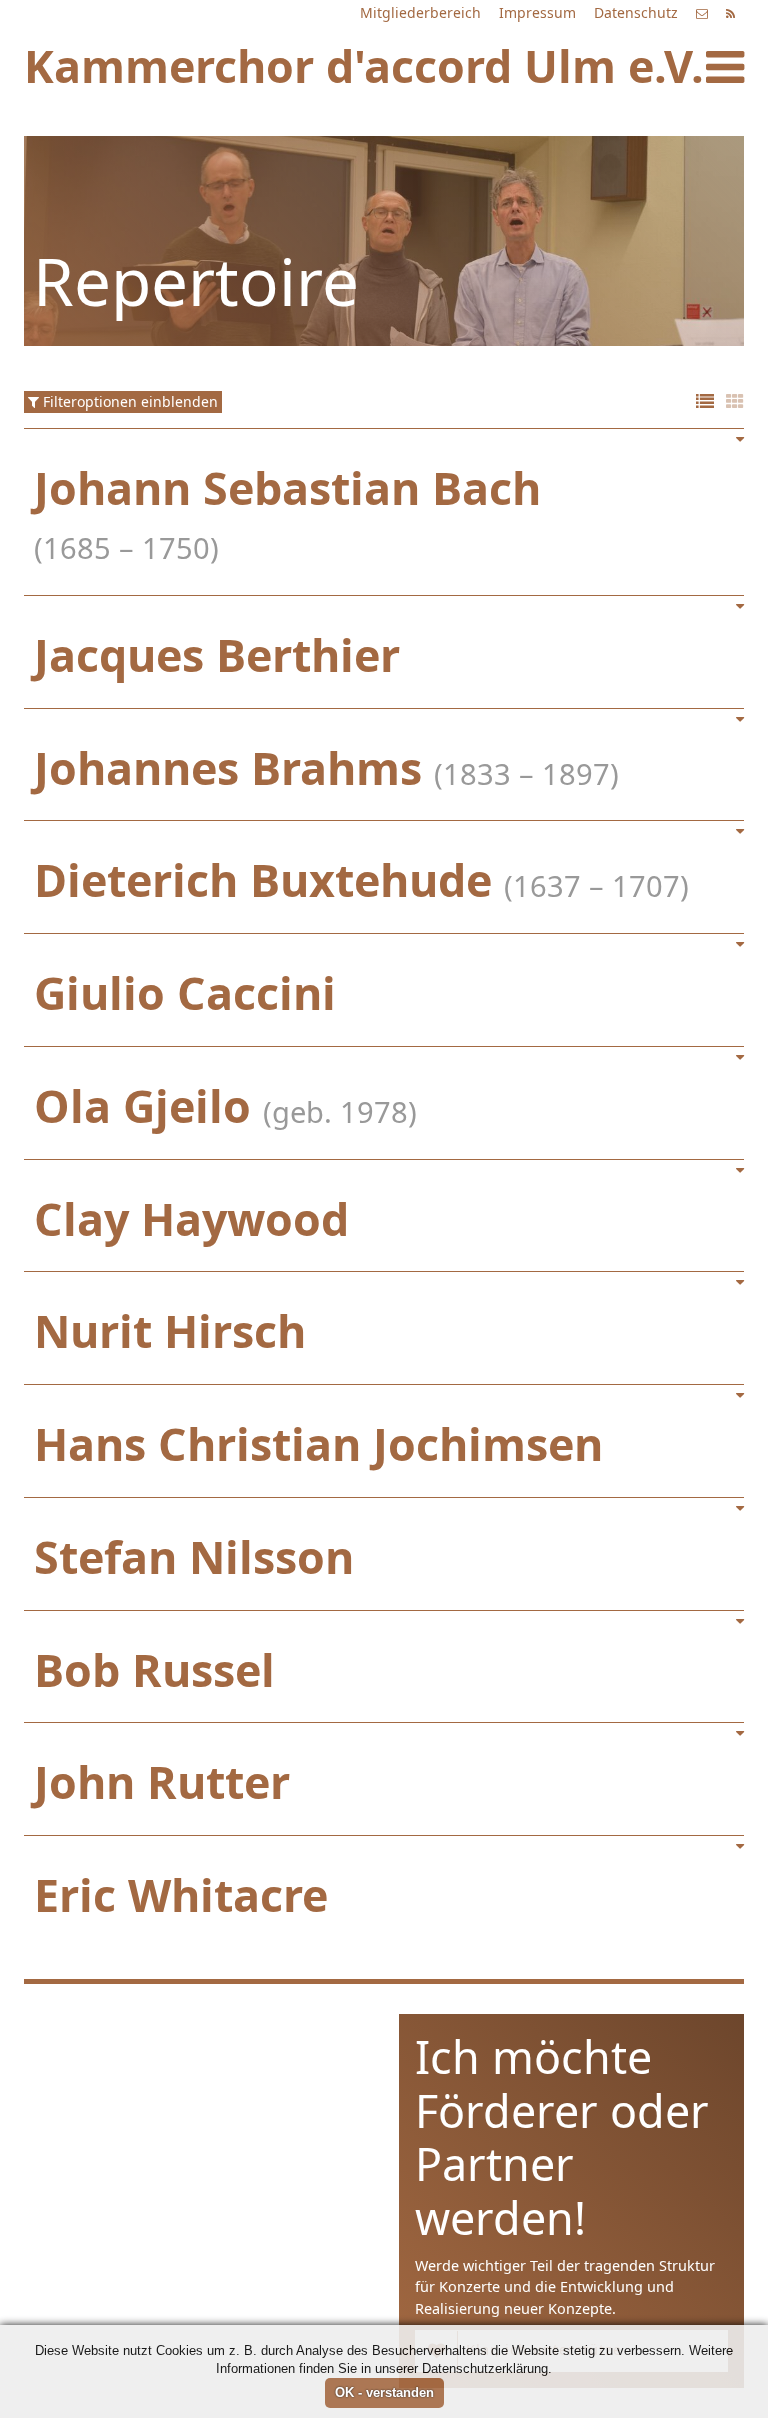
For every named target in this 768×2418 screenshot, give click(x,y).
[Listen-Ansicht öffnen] (705, 402)
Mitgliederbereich (420, 12)
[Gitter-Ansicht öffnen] (735, 402)
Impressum (537, 12)
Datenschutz (636, 12)
